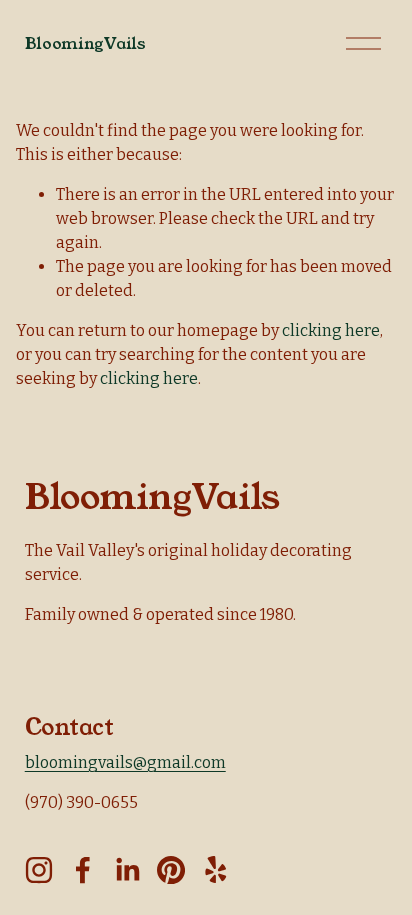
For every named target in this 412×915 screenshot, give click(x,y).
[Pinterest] (171, 870)
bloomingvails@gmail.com (125, 762)
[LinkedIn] (127, 870)
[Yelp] (215, 870)
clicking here (331, 330)
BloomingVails (85, 43)
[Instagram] (39, 870)
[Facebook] (83, 870)
